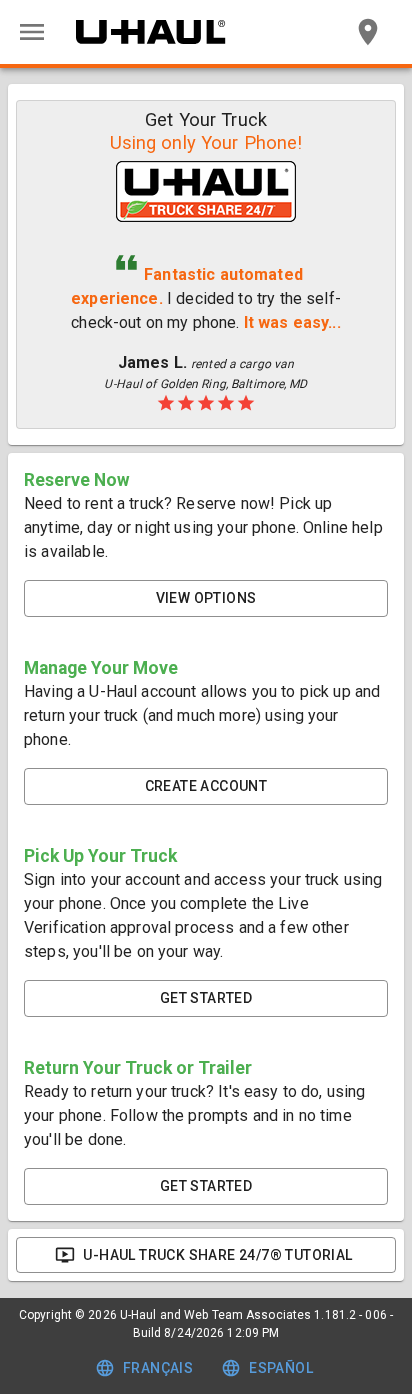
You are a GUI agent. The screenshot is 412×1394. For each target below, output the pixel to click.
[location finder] (368, 32)
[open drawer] (32, 32)
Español (281, 1368)
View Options (206, 598)
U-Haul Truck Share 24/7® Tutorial (217, 1255)
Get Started (206, 998)
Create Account (206, 786)
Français (158, 1368)
